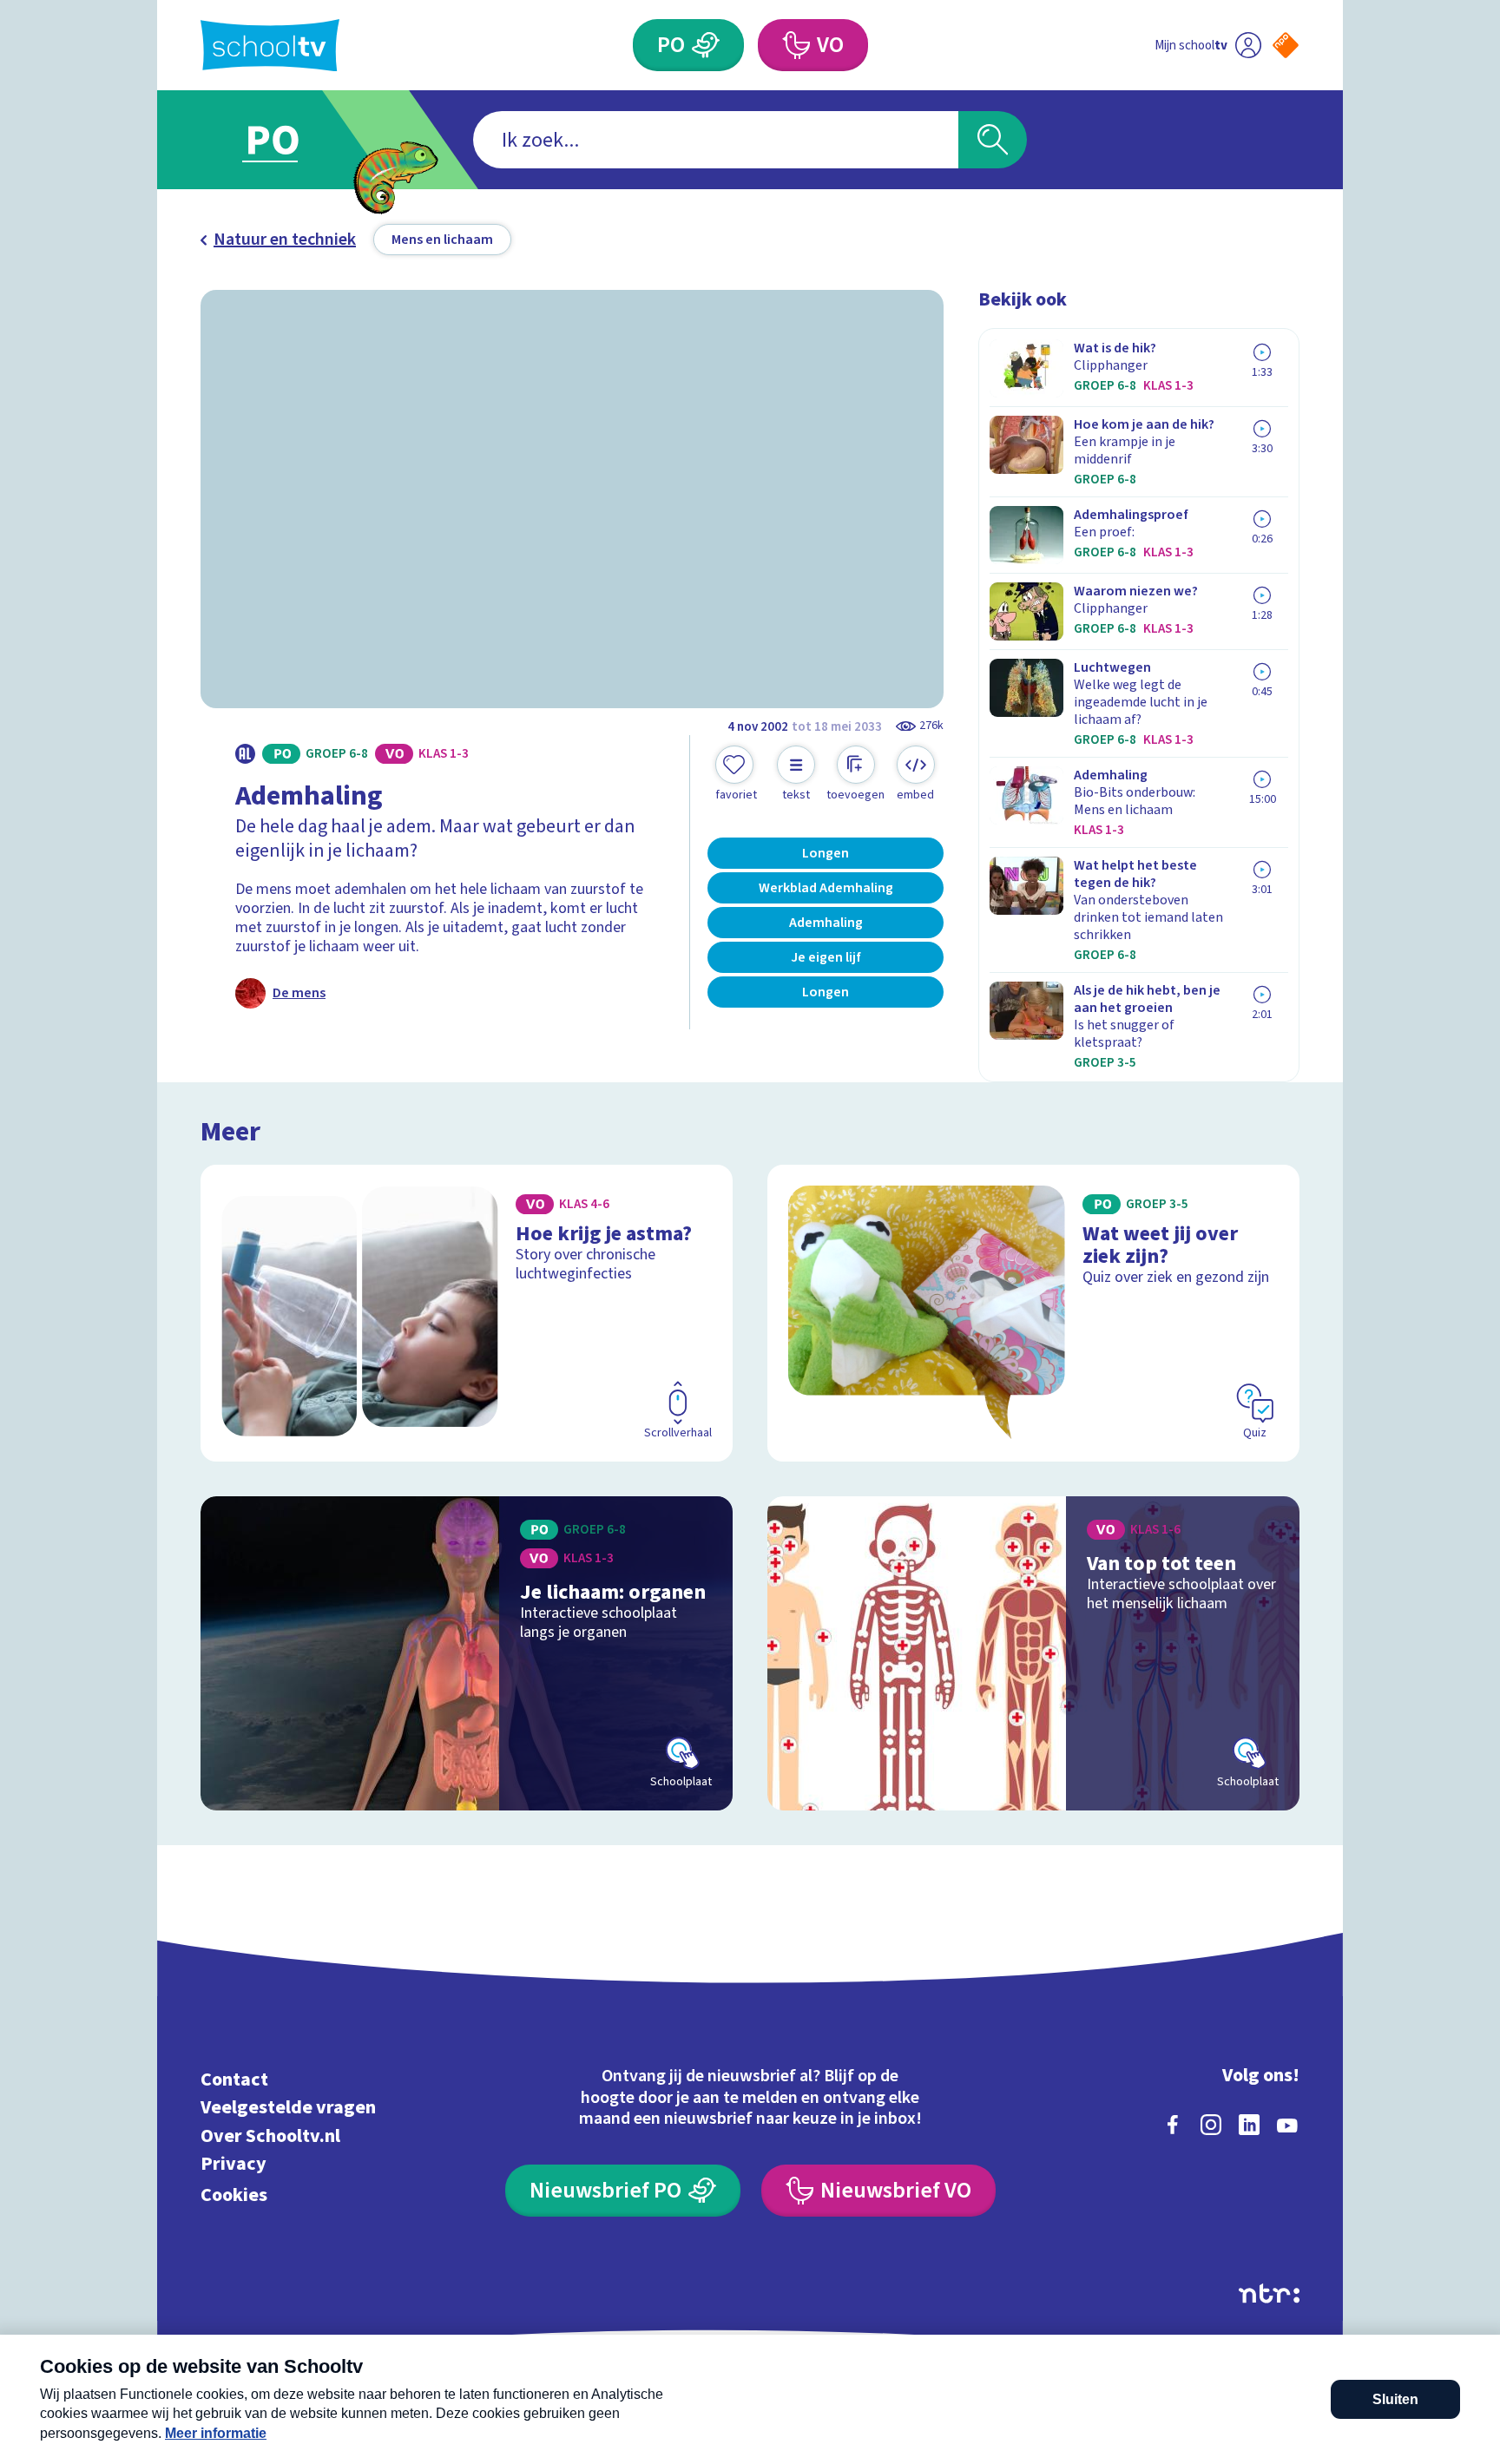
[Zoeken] (993, 140)
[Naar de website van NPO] (1286, 45)
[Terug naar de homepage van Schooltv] (270, 46)
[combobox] (716, 140)
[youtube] (1287, 2125)
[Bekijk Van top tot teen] (1033, 1653)
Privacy (234, 2164)
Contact (234, 2079)
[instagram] (1211, 2125)
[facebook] (1173, 2125)
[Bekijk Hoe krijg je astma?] (467, 1313)
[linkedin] (1249, 2125)
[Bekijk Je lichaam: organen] (467, 1653)
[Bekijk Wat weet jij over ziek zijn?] (1033, 1313)
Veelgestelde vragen (288, 2108)
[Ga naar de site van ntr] (1269, 2293)
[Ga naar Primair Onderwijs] (287, 140)
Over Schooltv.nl (270, 2135)
